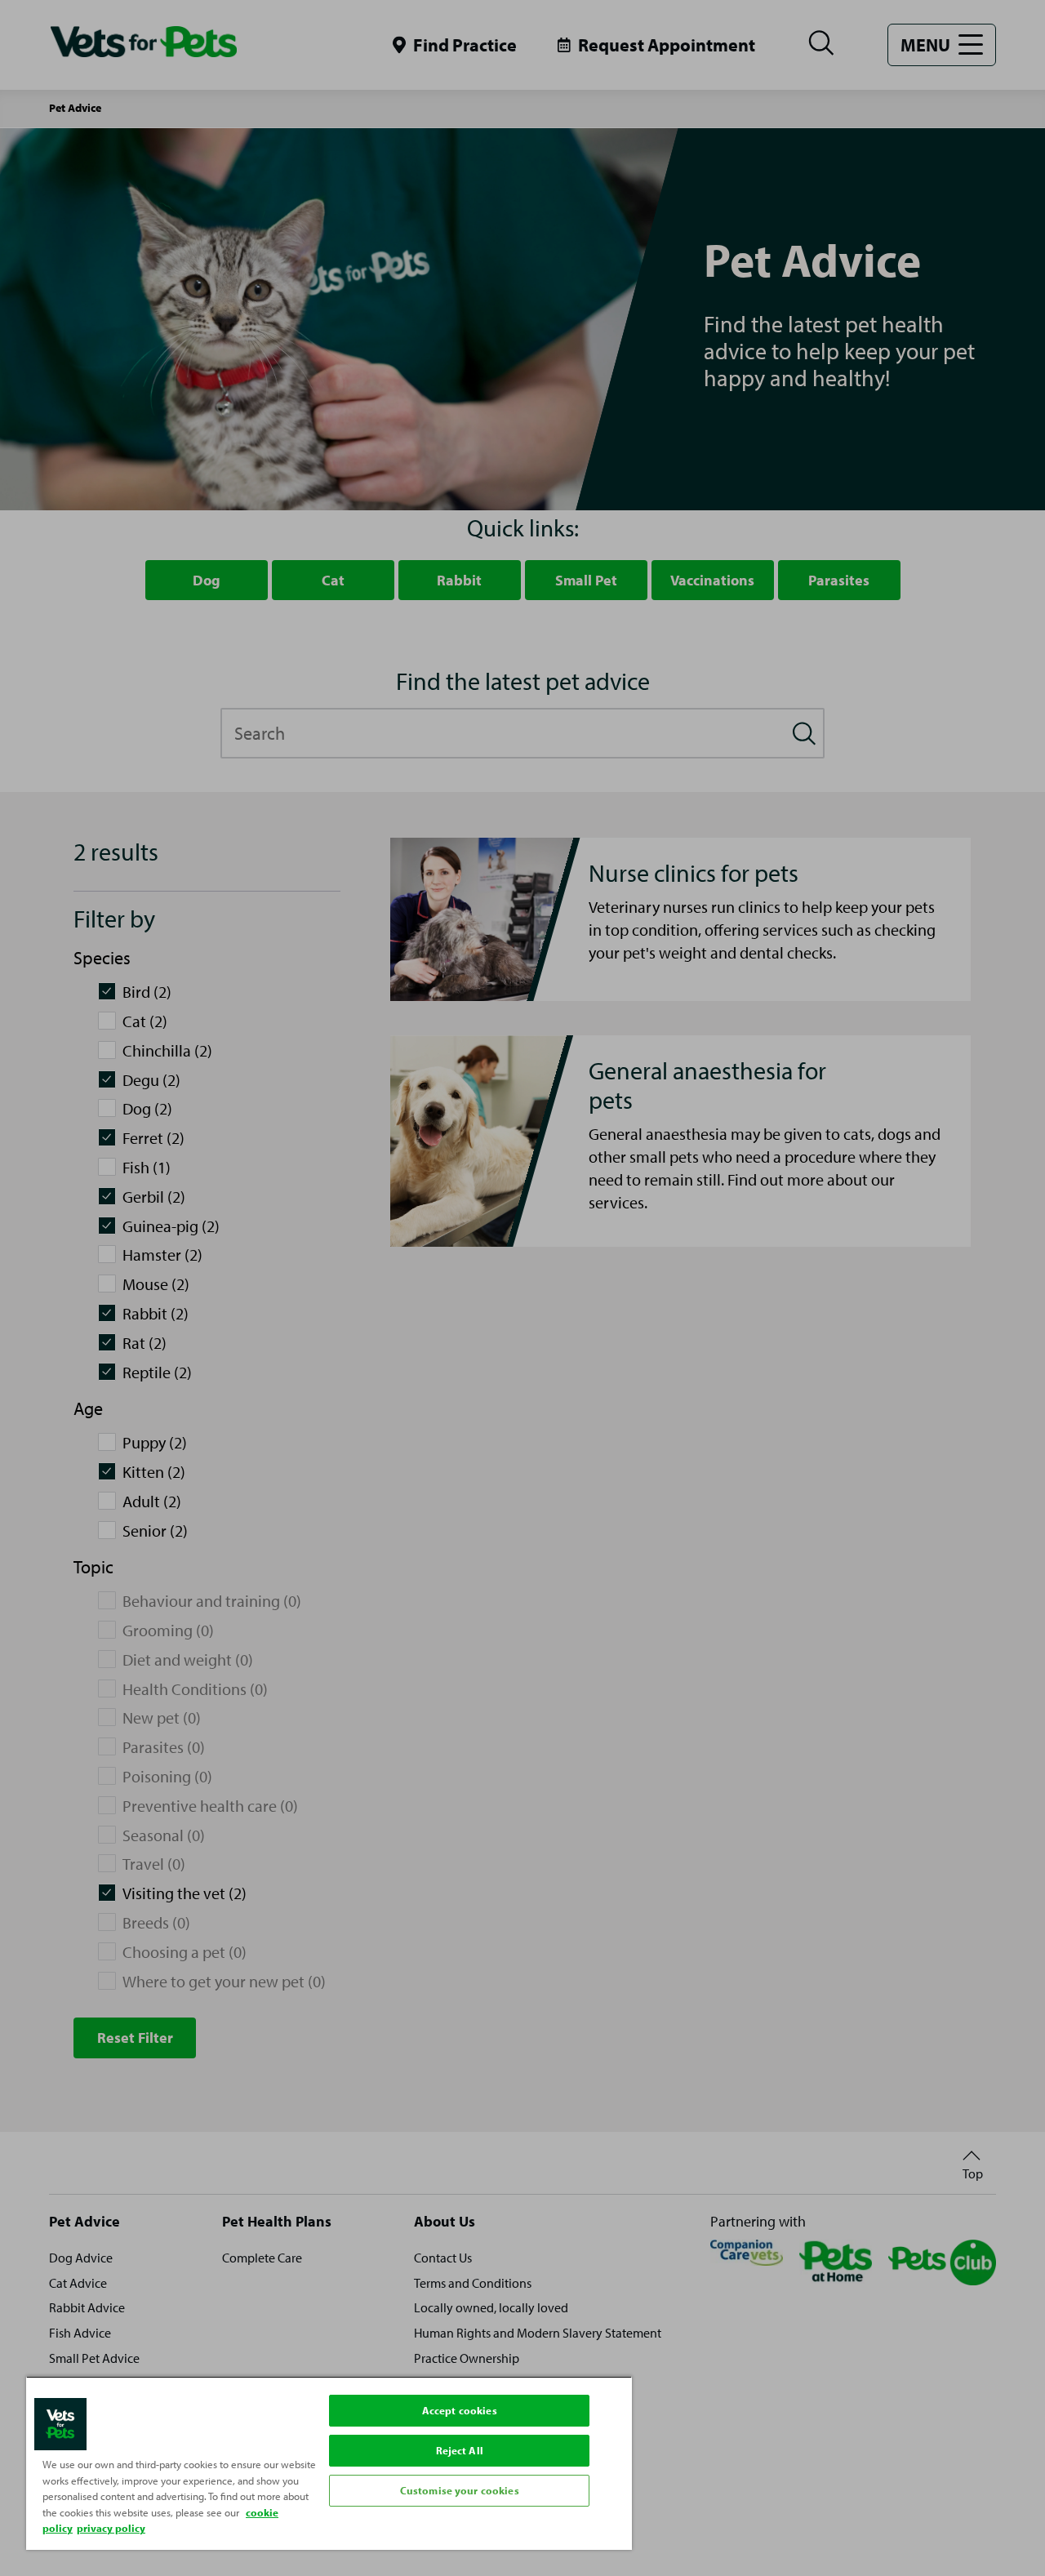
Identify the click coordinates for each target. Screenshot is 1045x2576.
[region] (329, 2463)
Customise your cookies (460, 2490)
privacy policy (111, 2528)
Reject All (460, 2450)
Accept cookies (460, 2410)
